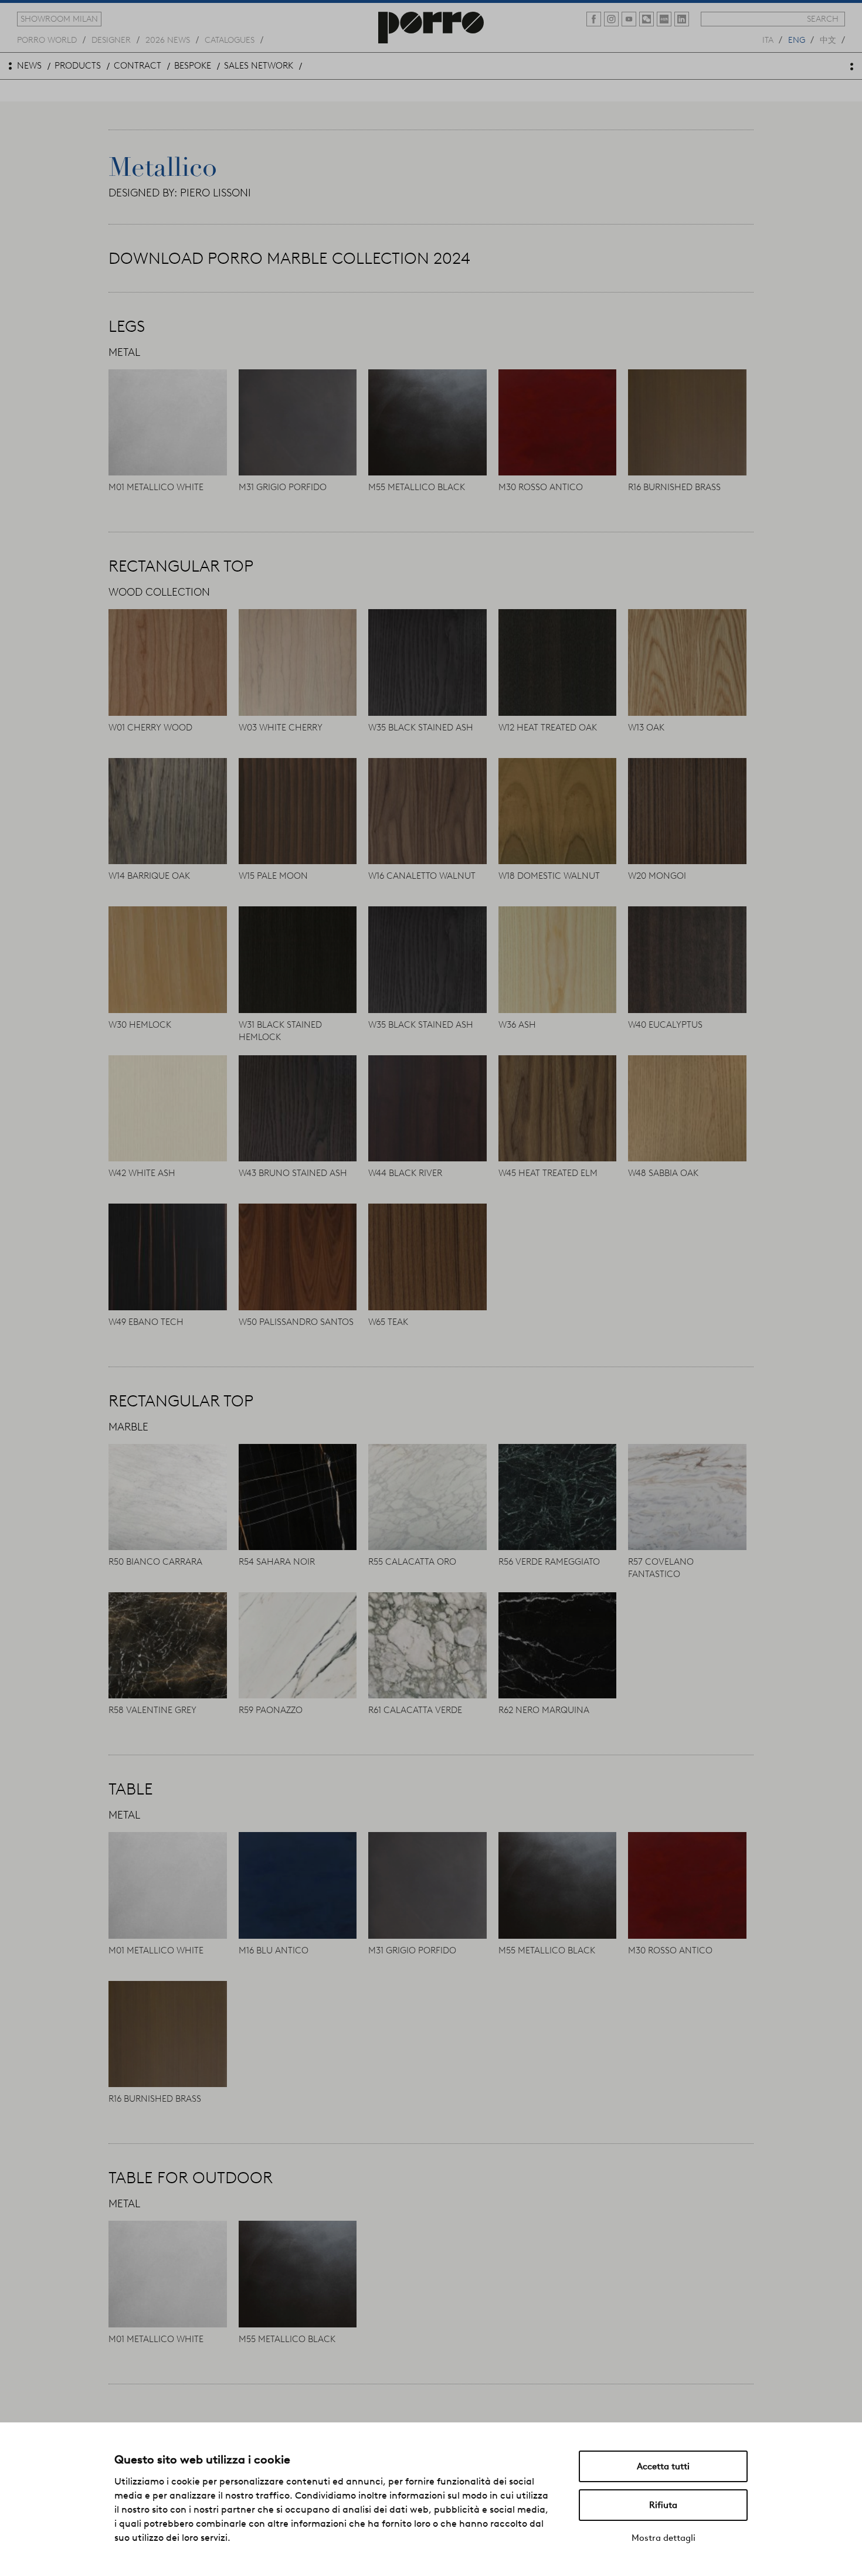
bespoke (193, 66)
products (78, 66)
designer (111, 39)
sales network (259, 66)
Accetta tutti (663, 2466)
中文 (828, 39)
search (823, 19)
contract (138, 66)
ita (768, 39)
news (29, 66)
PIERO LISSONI (215, 193)
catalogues (230, 39)
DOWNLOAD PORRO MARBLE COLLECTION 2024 (289, 258)
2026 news (168, 39)
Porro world (47, 39)
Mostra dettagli (664, 2538)
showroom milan (59, 19)
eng (797, 39)
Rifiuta (663, 2505)
